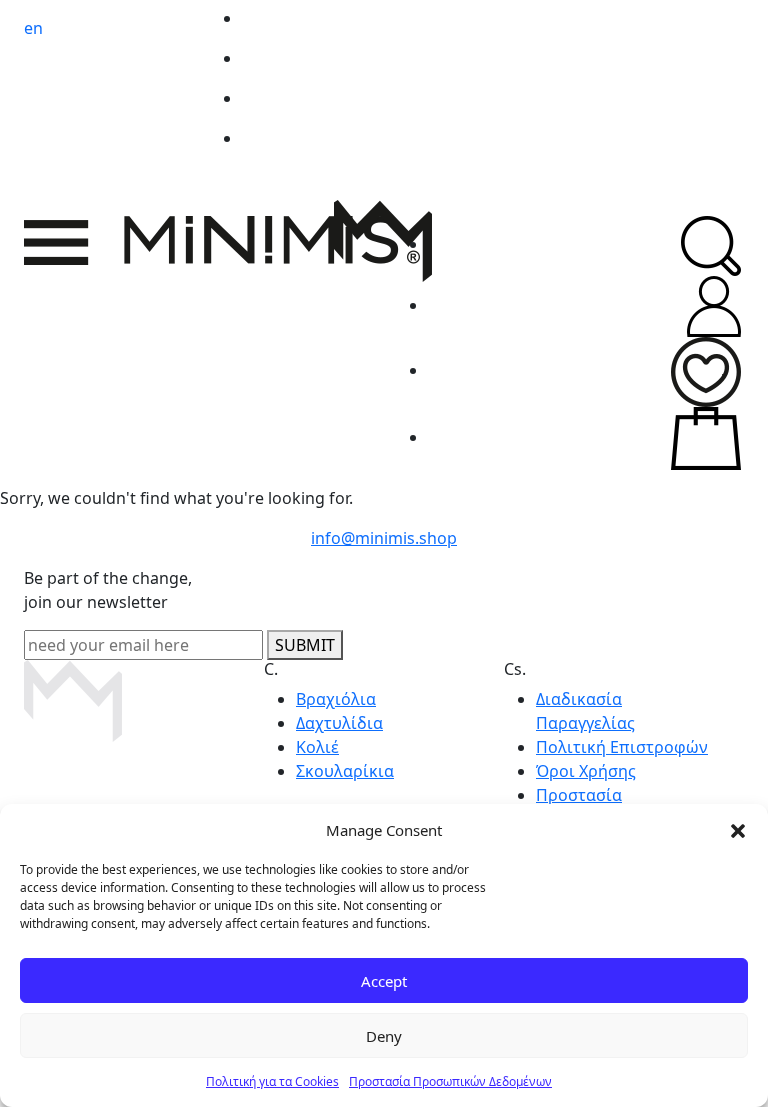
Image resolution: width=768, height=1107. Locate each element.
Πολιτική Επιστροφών (622, 747)
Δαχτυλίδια (339, 723)
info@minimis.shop (384, 538)
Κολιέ (317, 747)
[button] (738, 830)
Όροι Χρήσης (586, 771)
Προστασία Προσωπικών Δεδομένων (450, 1081)
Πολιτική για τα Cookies (272, 1081)
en (33, 28)
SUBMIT (305, 645)
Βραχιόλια (336, 699)
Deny (384, 1036)
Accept (384, 981)
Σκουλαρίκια (345, 771)
